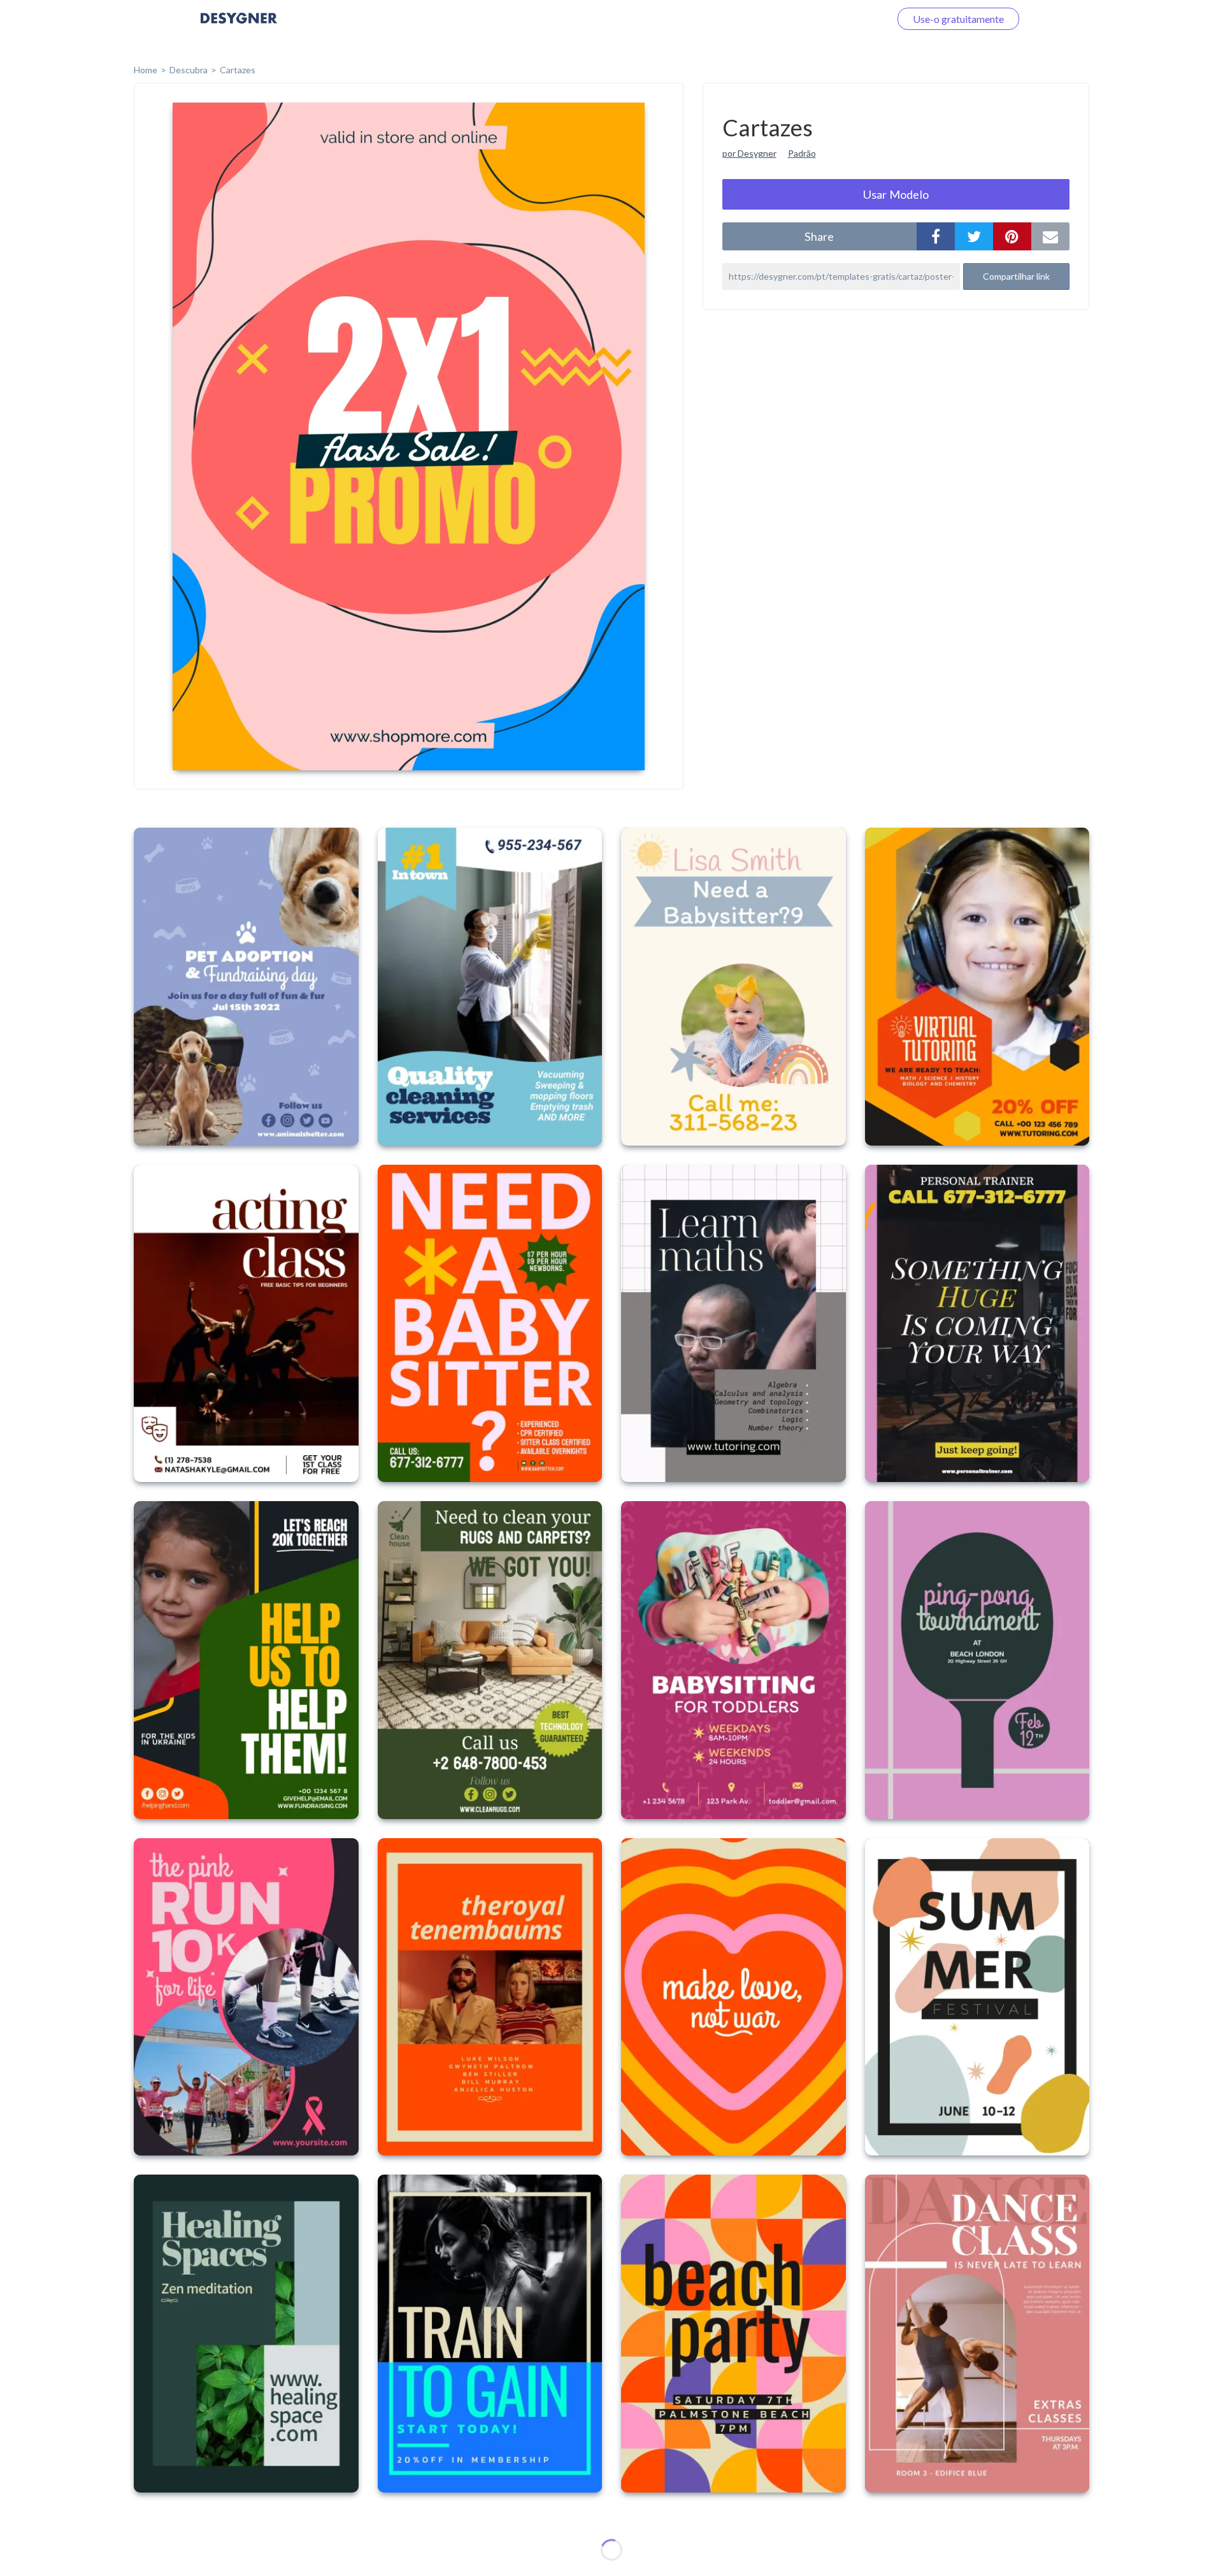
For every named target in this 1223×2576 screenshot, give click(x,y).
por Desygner (749, 153)
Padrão (802, 153)
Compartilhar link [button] (1016, 276)
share (819, 236)
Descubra (189, 70)
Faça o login (849, 19)
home (146, 70)
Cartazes (238, 70)
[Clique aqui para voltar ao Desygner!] (239, 27)
